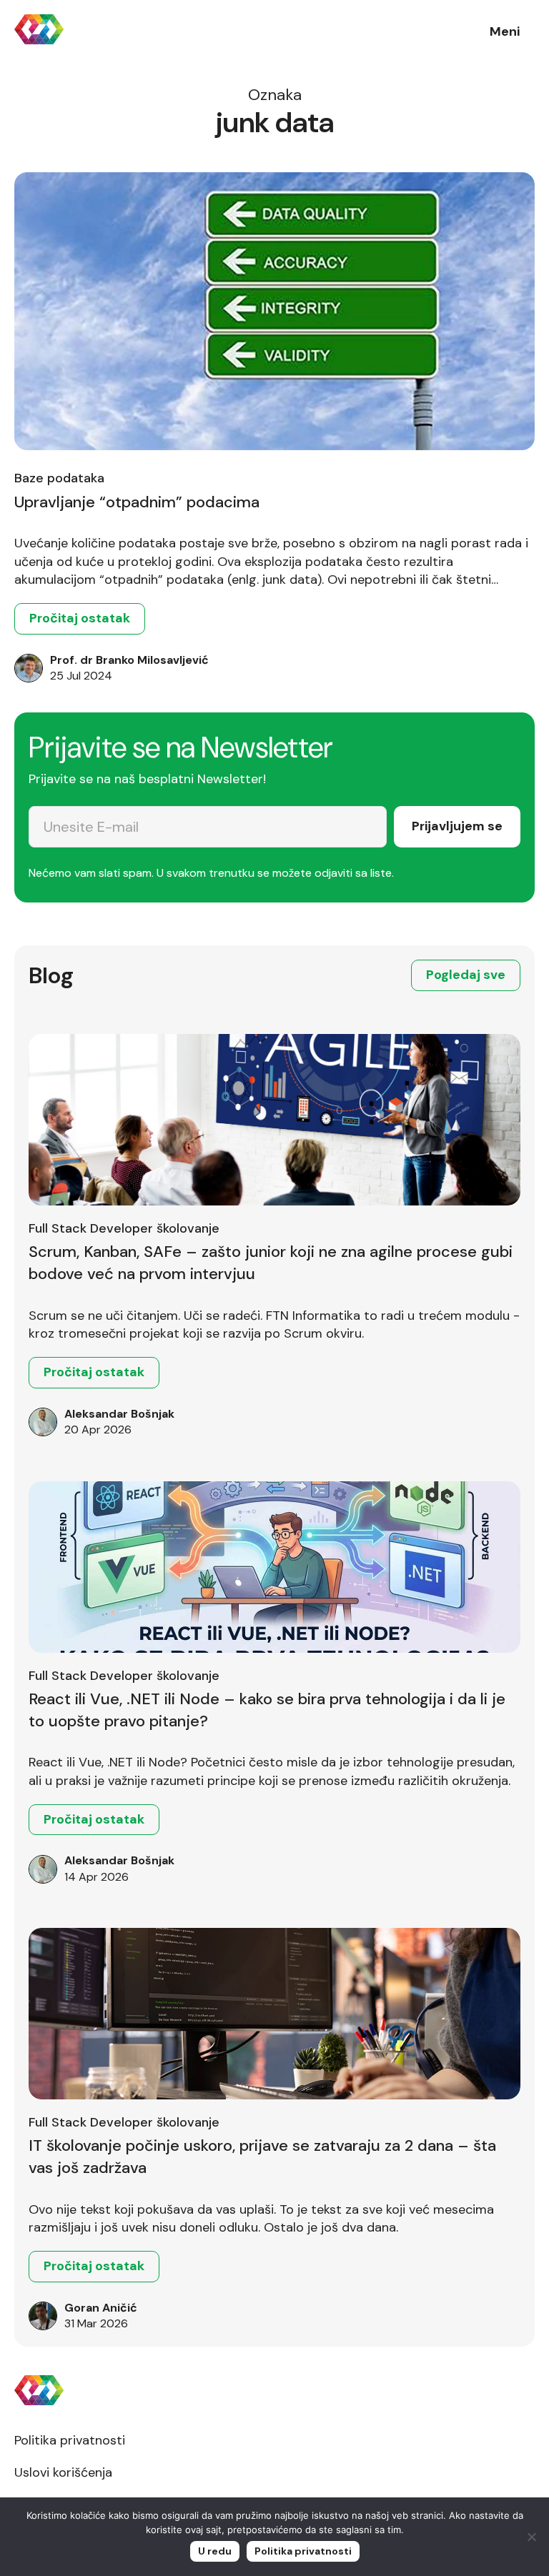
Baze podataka (59, 478)
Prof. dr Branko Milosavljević (129, 660)
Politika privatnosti (70, 2440)
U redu (215, 2551)
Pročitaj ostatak (80, 618)
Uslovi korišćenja (63, 2472)
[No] (531, 2537)
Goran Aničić (101, 2308)
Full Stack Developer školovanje (124, 1228)
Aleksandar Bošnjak (119, 1414)
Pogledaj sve (466, 975)
